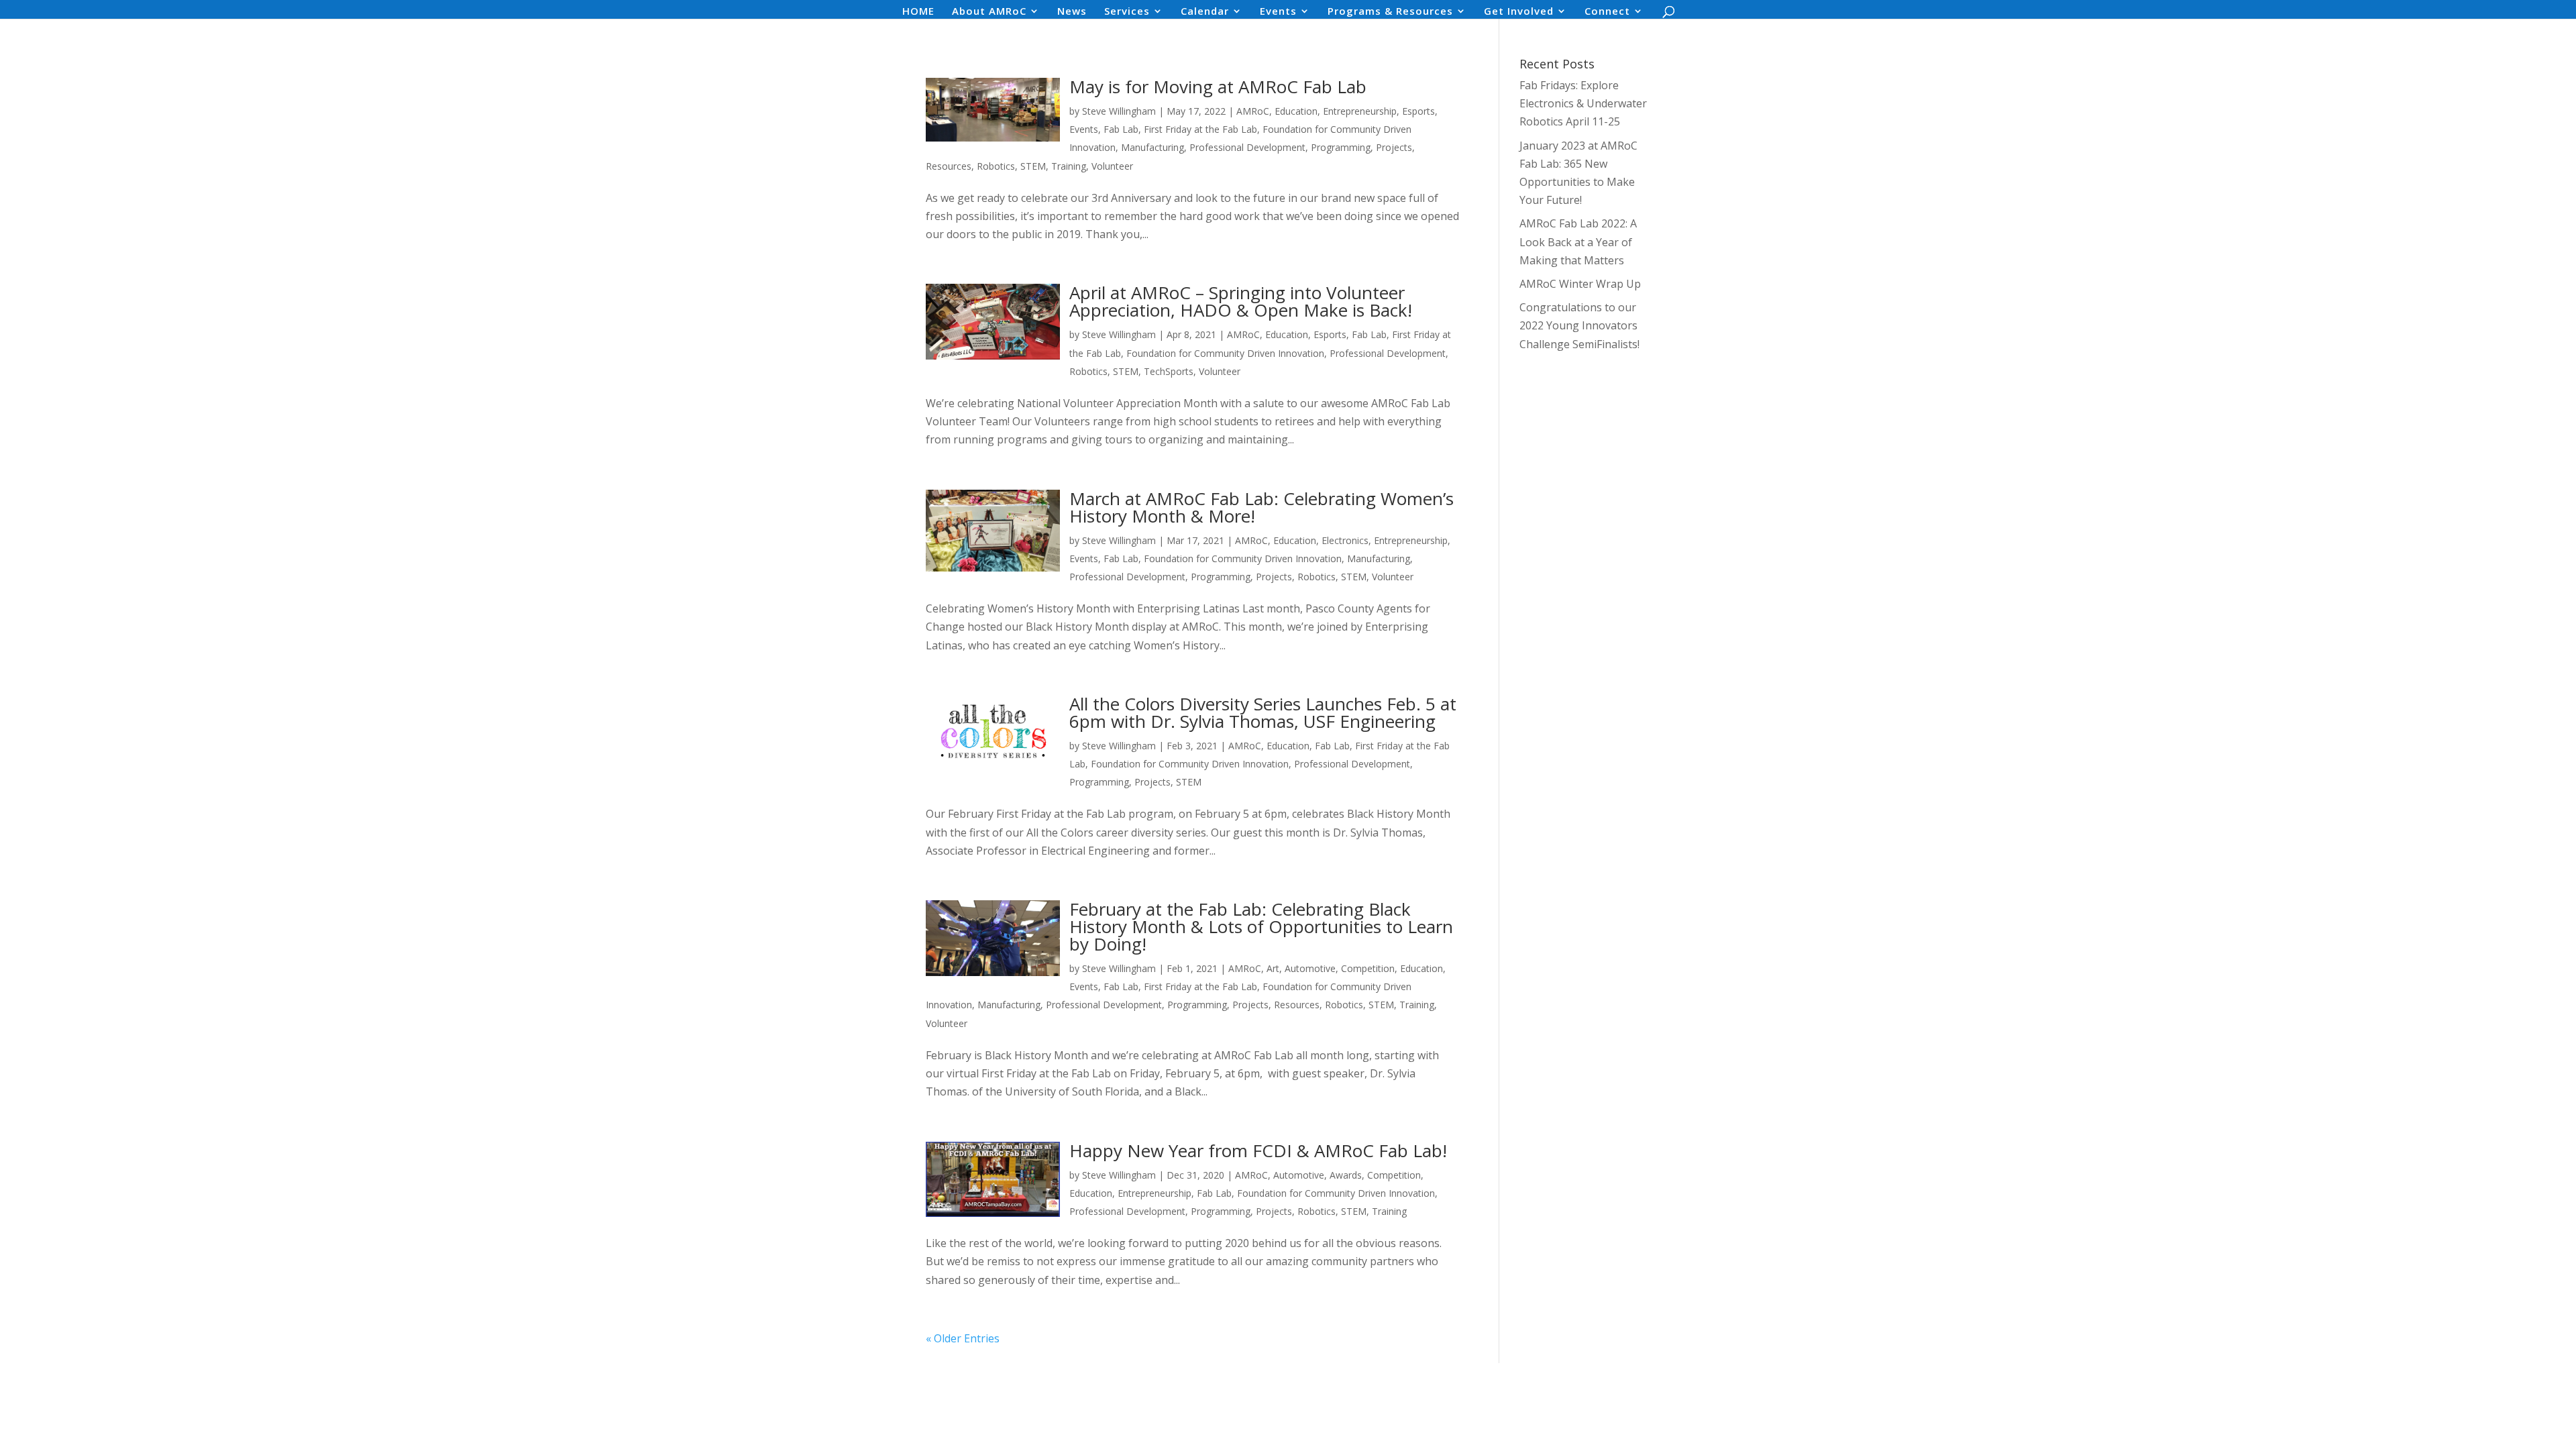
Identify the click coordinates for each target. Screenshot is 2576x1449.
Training (1069, 166)
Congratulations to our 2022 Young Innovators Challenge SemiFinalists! (1579, 325)
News (1072, 12)
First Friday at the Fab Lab (1200, 129)
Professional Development (1247, 147)
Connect (1607, 12)
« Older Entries (963, 1338)
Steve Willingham (1119, 111)
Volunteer (1112, 166)
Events (1278, 12)
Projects (1394, 147)
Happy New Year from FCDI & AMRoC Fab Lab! (1258, 1150)
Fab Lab (1121, 129)
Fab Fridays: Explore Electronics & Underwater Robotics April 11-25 (1583, 103)
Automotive (1310, 968)
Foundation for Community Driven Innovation (1225, 353)
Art (1273, 968)
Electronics (1345, 540)
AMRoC (1253, 111)
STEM (1033, 166)
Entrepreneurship (1360, 111)
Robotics (996, 166)
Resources (949, 166)
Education (1296, 111)
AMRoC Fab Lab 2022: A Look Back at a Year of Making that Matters (1578, 241)
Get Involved (1519, 12)
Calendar (1205, 12)
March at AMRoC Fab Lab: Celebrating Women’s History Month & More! (1262, 507)
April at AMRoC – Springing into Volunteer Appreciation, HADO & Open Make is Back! (1241, 301)
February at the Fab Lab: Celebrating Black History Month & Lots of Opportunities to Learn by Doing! (1261, 926)
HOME (918, 12)
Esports (1418, 111)
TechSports (1169, 371)
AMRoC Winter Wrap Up (1580, 284)
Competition (1368, 968)
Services (1127, 12)
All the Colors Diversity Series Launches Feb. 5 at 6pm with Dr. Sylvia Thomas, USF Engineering (1263, 712)
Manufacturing (1152, 147)
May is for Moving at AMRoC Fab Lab (1218, 87)
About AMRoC (989, 12)
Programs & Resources (1390, 12)
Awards (1346, 1175)
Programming (1341, 147)
